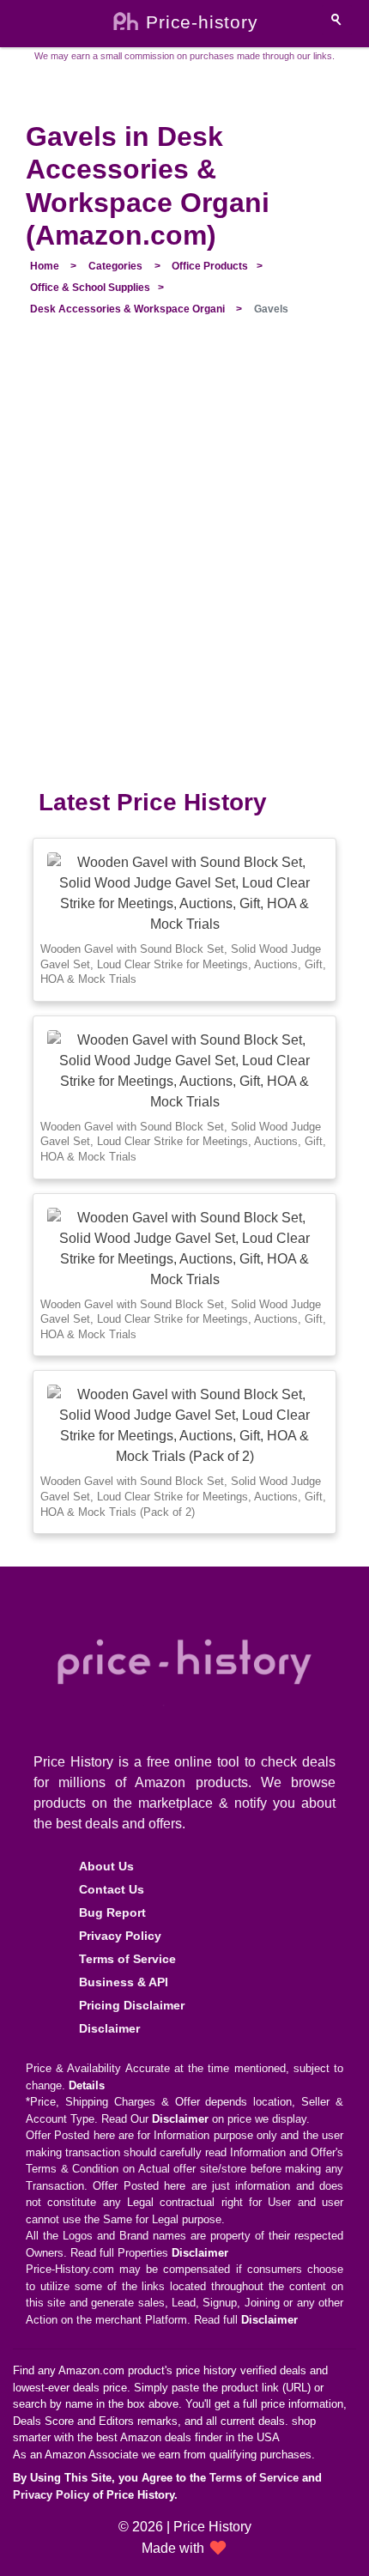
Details (87, 2085)
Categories (115, 266)
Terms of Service (127, 1959)
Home (45, 266)
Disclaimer (109, 2028)
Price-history (202, 23)
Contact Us (112, 1889)
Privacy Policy (120, 1936)
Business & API (124, 1982)
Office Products (210, 266)
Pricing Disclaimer (132, 2005)
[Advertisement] (184, 562)
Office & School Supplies (90, 288)
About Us (106, 1866)
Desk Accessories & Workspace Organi (127, 309)
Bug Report (112, 1912)
